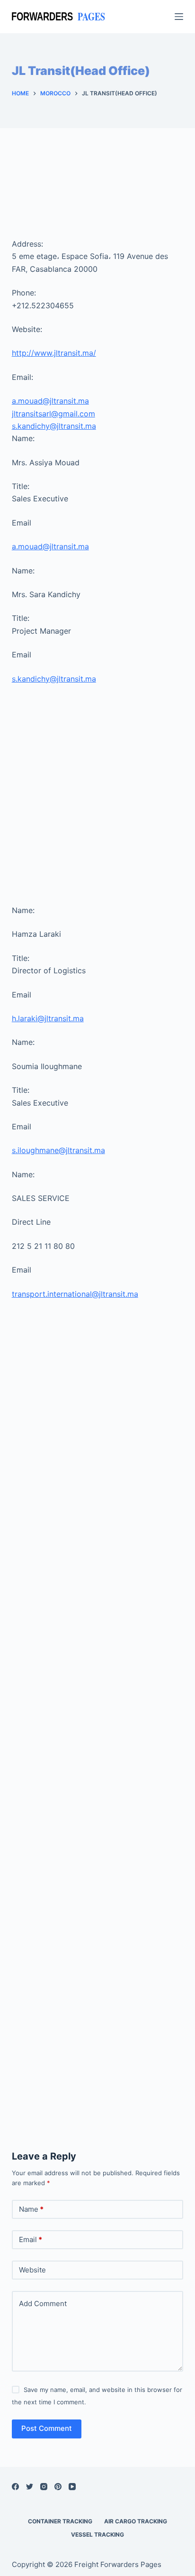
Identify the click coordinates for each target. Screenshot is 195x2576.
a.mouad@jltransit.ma (50, 401)
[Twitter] (30, 2487)
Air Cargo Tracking (136, 2521)
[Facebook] (15, 2487)
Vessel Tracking (97, 2534)
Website (32, 2270)
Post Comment (47, 2428)
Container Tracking (60, 2521)
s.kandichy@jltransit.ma (54, 426)
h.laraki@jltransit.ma (48, 1018)
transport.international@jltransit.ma (75, 1294)
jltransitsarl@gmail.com (53, 414)
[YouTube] (72, 2487)
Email (31, 2239)
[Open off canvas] (179, 17)
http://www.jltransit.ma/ (54, 353)
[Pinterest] (58, 2487)
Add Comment (43, 2304)
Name (31, 2209)
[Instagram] (44, 2487)
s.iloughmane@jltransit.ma (58, 1150)
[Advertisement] (98, 193)
